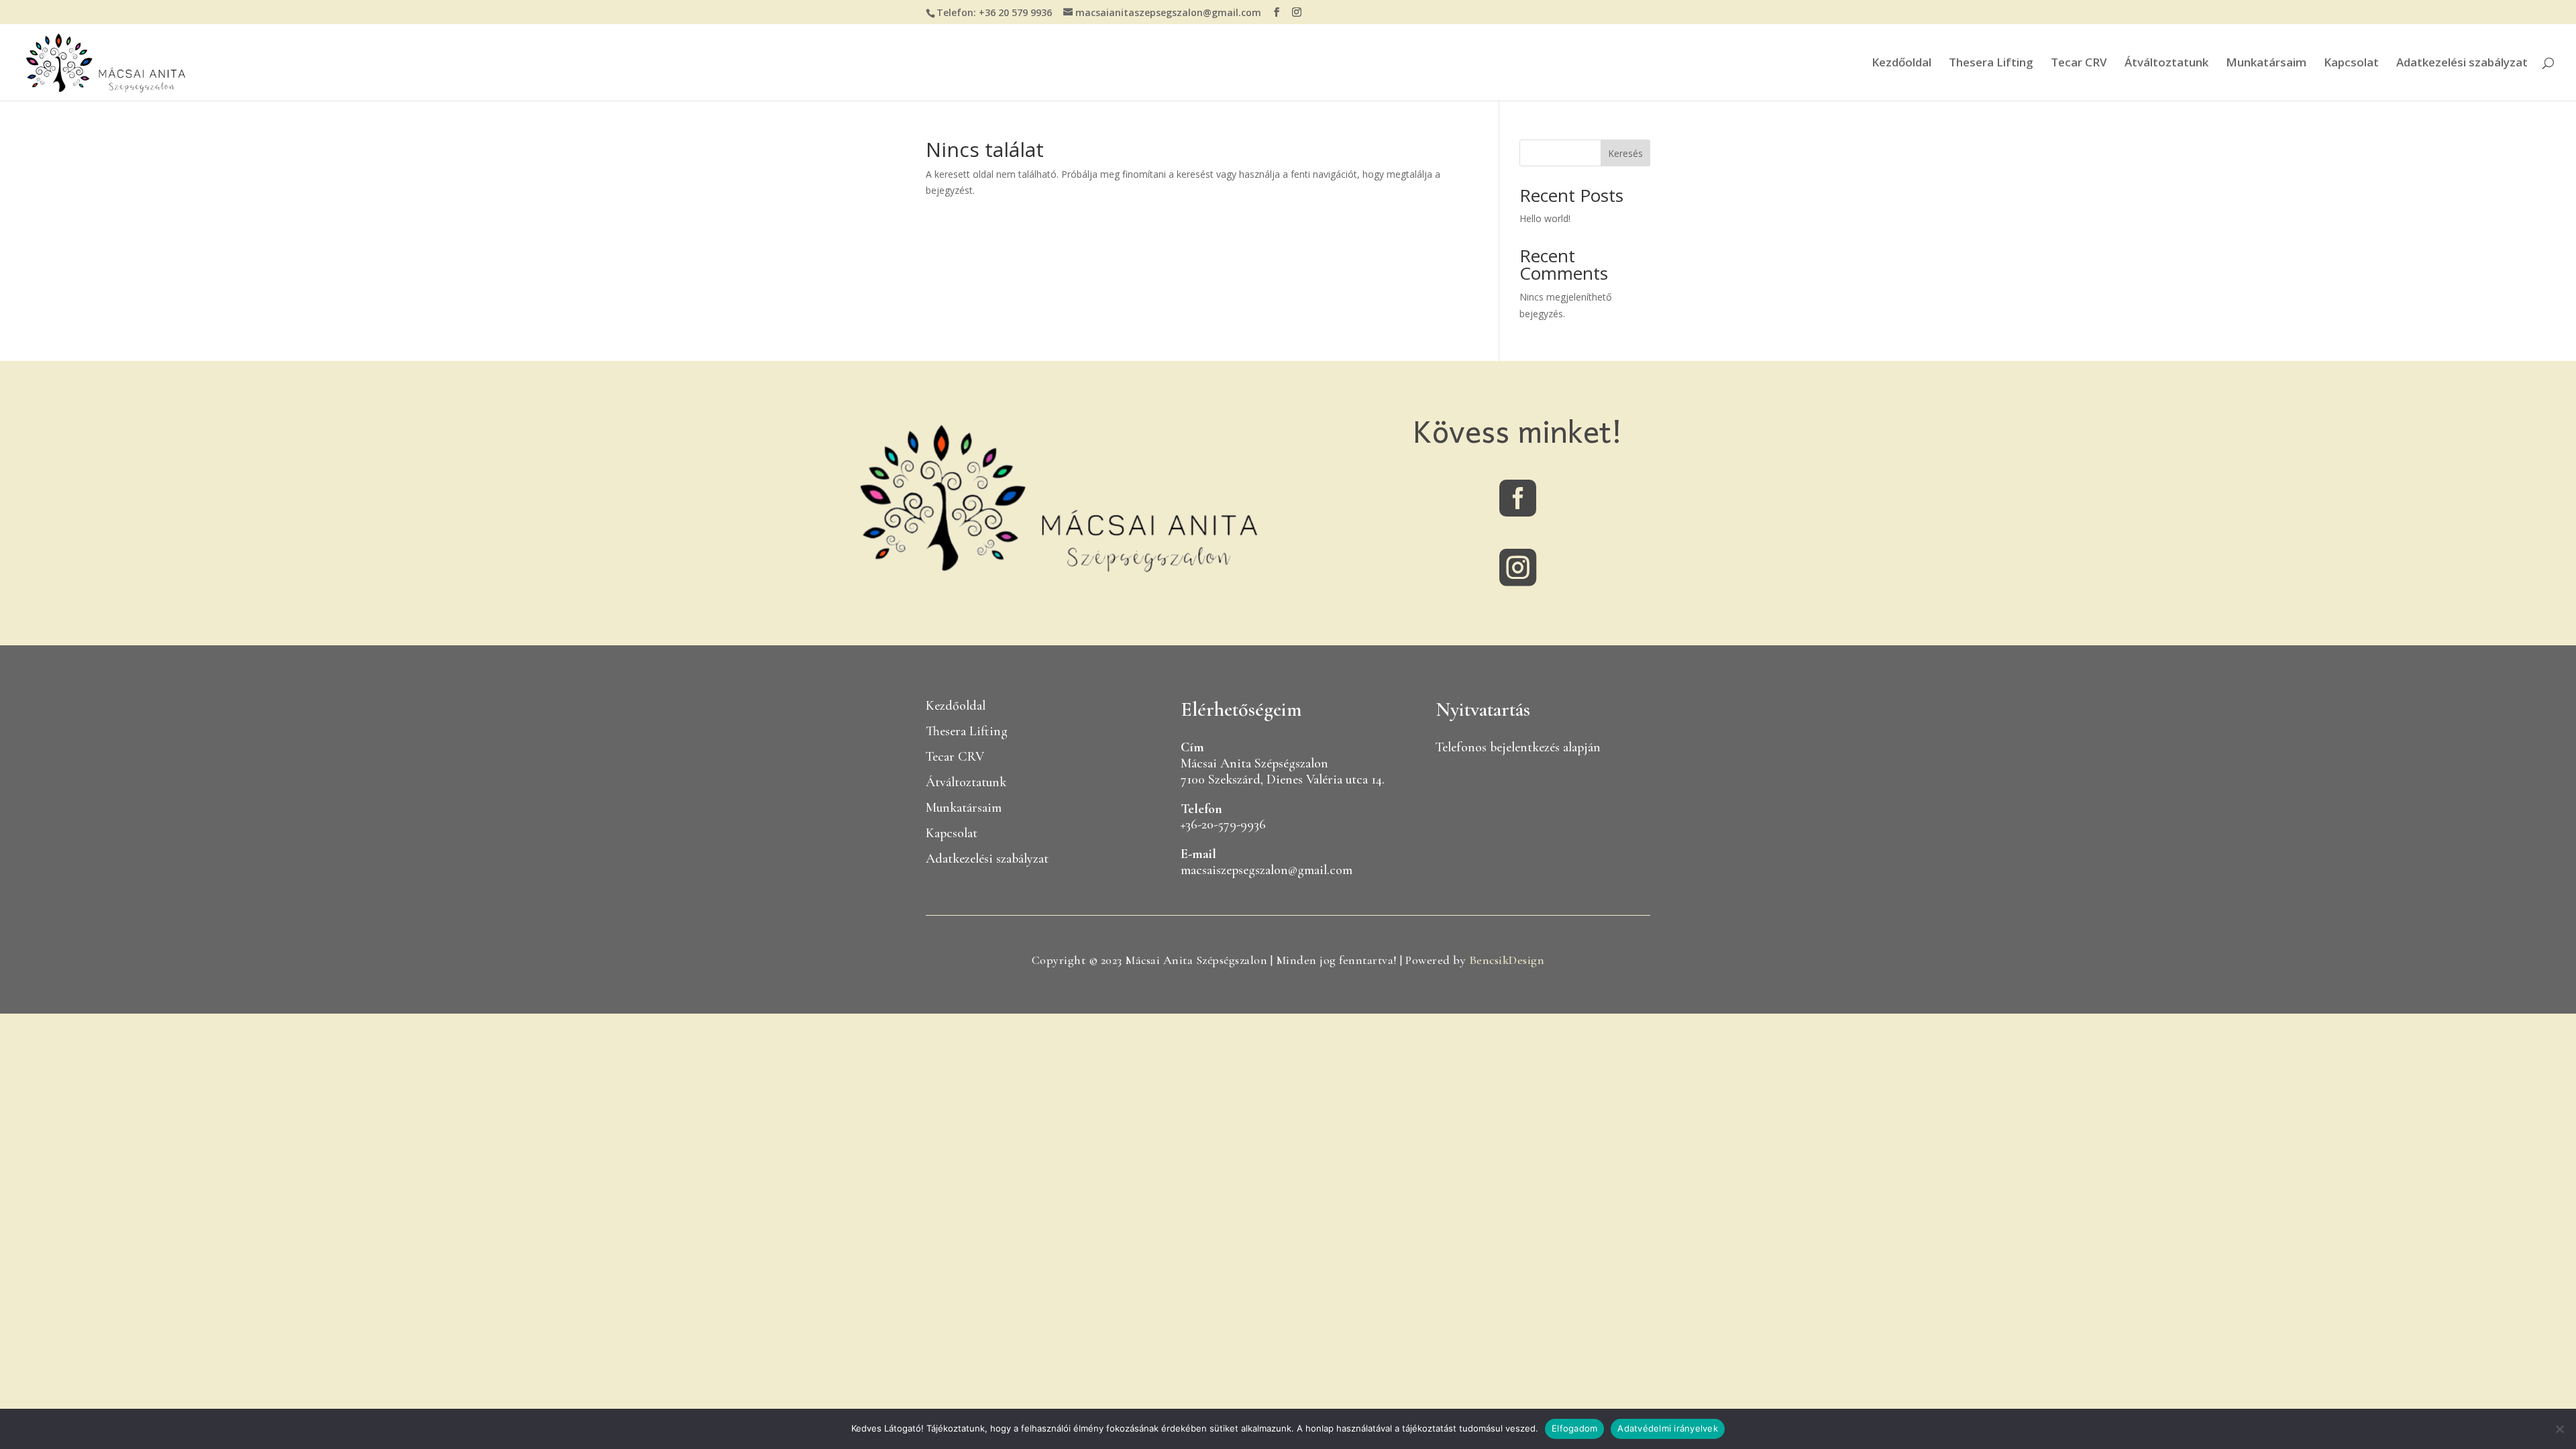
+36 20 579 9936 (1015, 12)
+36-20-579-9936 (1223, 824)
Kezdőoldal (1901, 64)
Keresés (1625, 153)
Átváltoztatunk (2166, 64)
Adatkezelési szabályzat (2462, 64)
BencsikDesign (1507, 960)
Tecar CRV (2079, 64)
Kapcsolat (2351, 64)
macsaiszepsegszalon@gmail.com (1267, 870)
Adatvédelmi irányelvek (1668, 1428)
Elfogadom (1574, 1428)
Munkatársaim (2266, 64)
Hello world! (1545, 218)
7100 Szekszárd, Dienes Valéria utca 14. (1283, 780)
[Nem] (2559, 1429)
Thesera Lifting (1991, 64)
